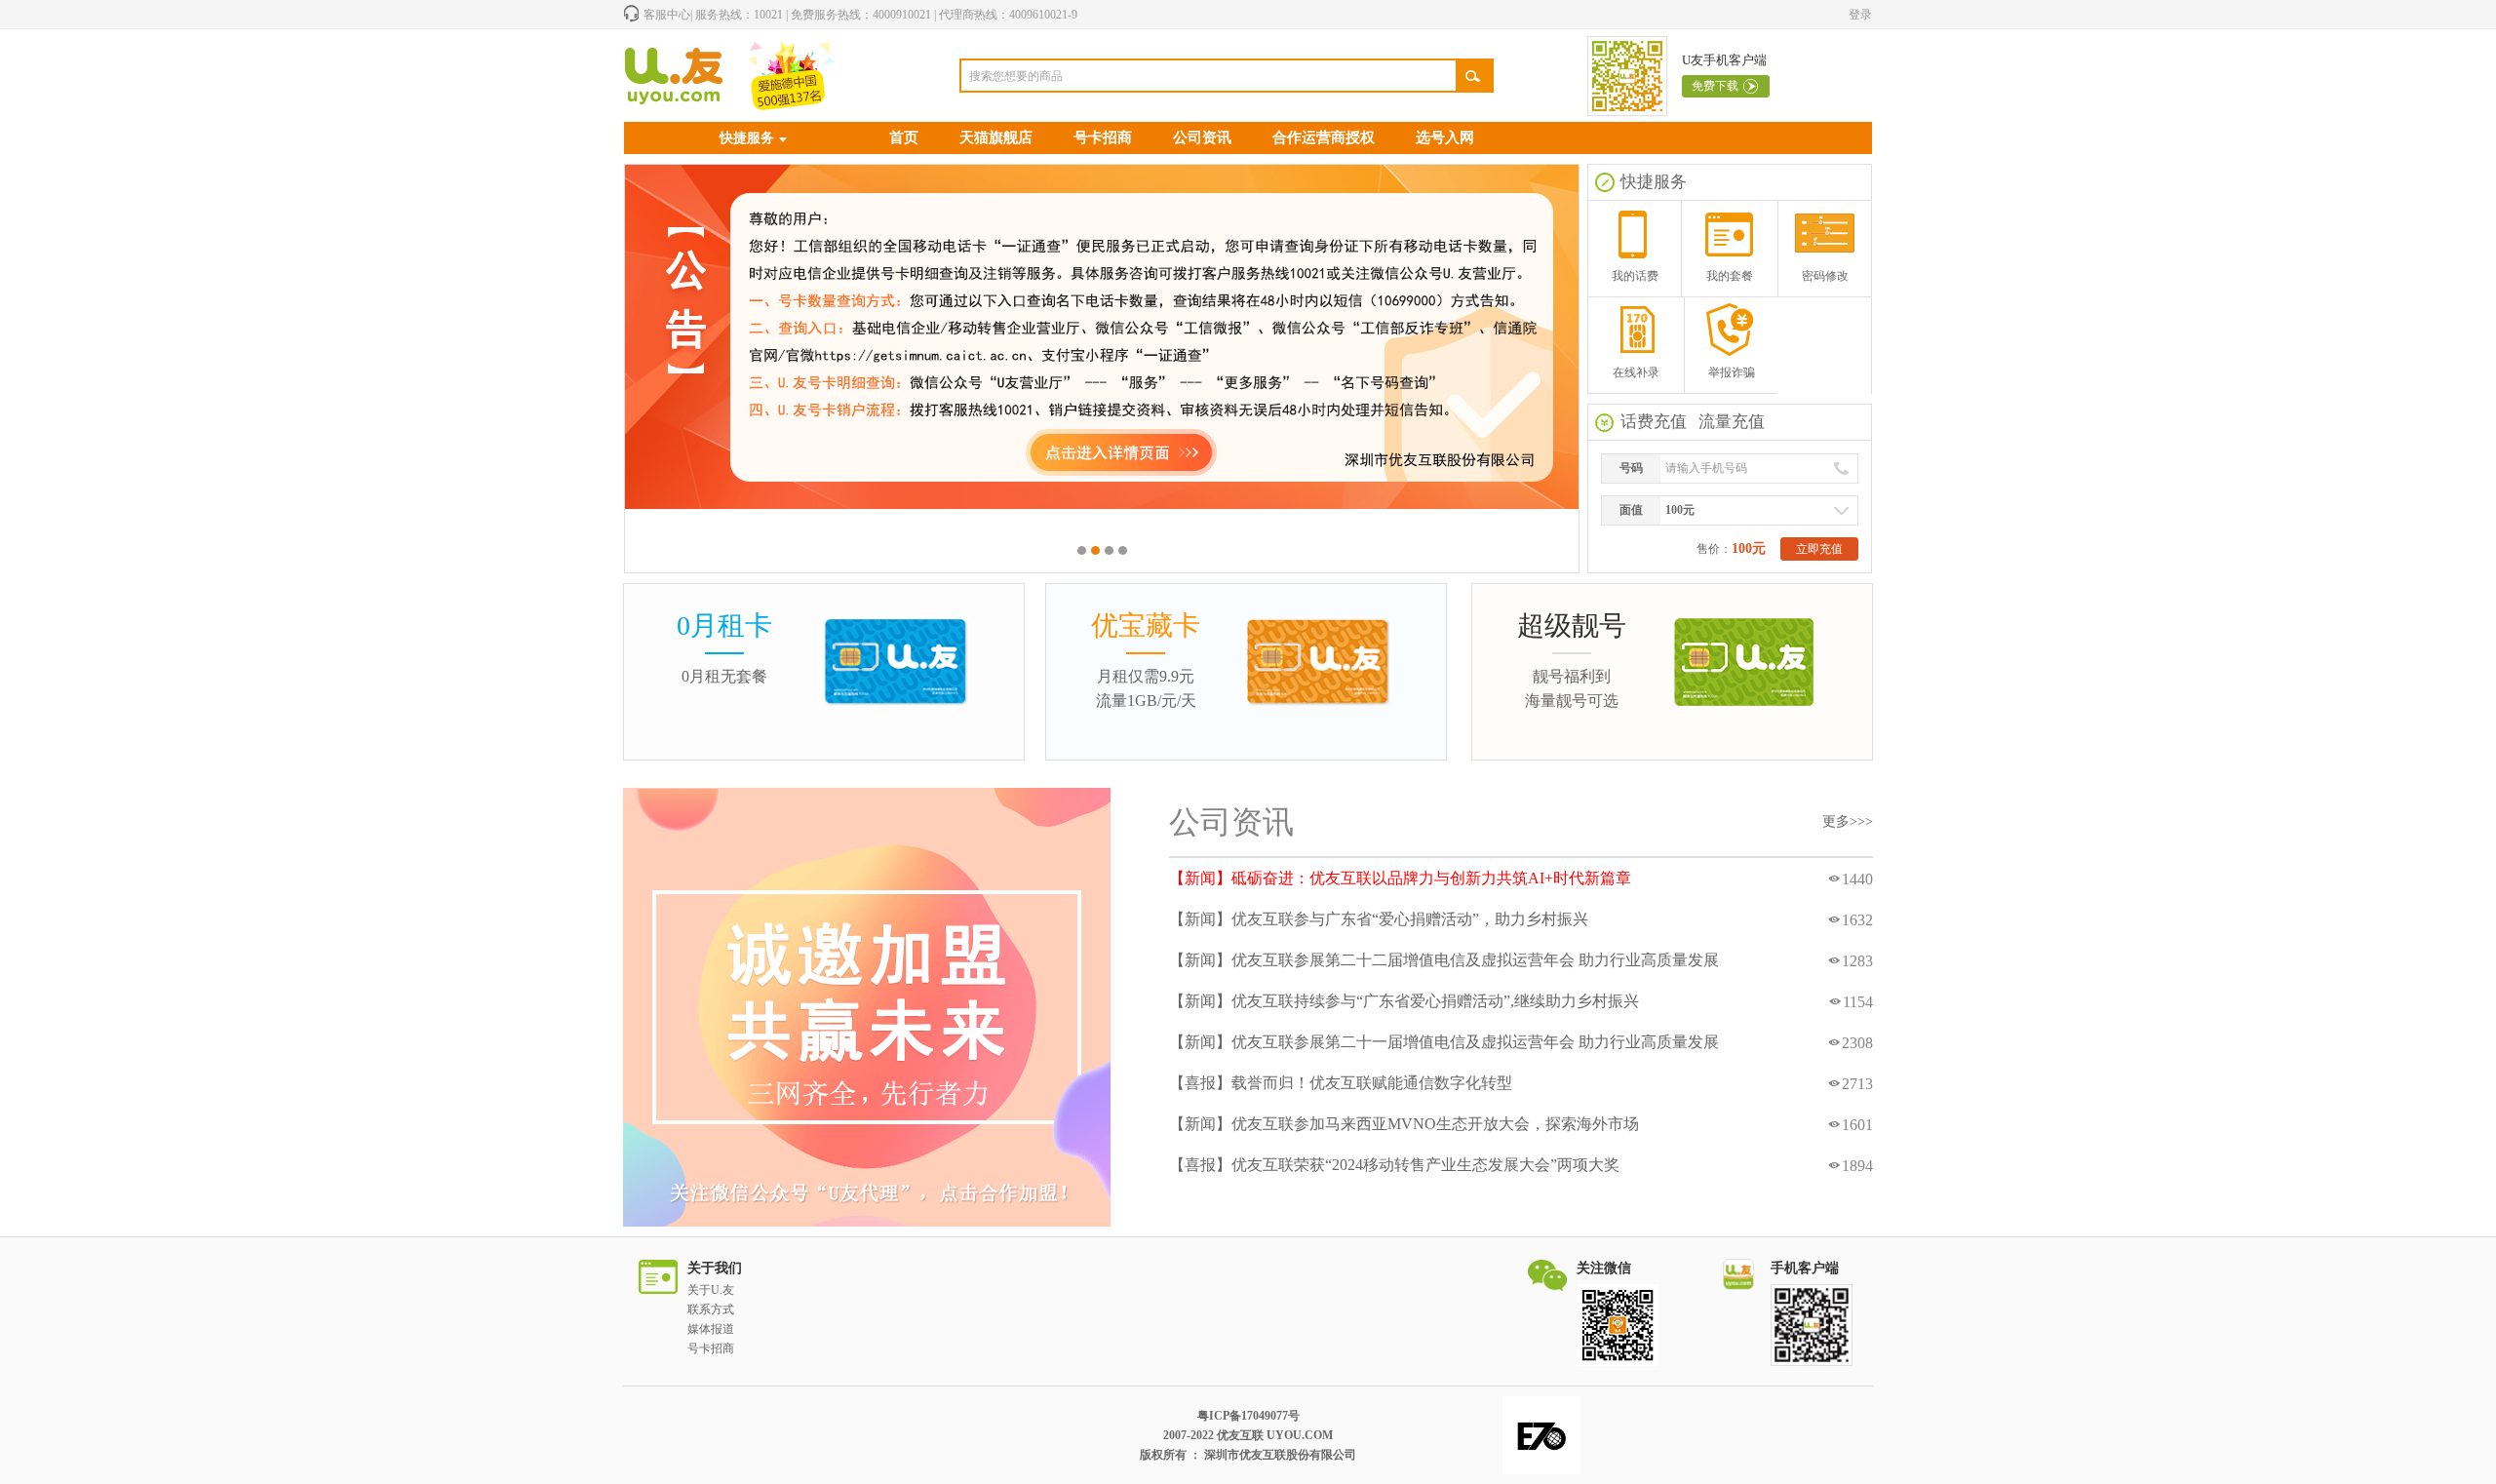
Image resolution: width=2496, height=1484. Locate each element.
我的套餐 (1730, 276)
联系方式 (711, 1309)
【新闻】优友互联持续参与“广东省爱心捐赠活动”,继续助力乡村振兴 (1404, 1001)
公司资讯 (1202, 137)
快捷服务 (747, 138)
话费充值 (1654, 422)
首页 (904, 137)
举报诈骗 (1732, 372)
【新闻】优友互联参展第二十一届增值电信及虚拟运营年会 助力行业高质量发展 (1444, 1042)
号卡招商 (1103, 137)
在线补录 (1636, 372)
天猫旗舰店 (996, 137)
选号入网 (1445, 137)
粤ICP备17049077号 (1248, 1416)
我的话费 (1635, 276)
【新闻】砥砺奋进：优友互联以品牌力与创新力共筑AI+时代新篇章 (1400, 878)
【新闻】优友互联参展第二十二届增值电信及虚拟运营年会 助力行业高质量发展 (1444, 960)
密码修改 (1825, 276)
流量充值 (1732, 422)
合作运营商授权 (1324, 137)
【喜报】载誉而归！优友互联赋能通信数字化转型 (1341, 1083)
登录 (1860, 15)
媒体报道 (711, 1329)
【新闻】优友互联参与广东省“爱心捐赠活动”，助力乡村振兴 (1379, 919)
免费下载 (1715, 86)
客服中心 (667, 15)
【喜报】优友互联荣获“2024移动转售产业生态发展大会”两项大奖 (1394, 1165)
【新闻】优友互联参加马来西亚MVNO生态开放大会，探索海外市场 (1404, 1124)
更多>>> (1848, 821)
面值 (1631, 510)
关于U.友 (711, 1290)
